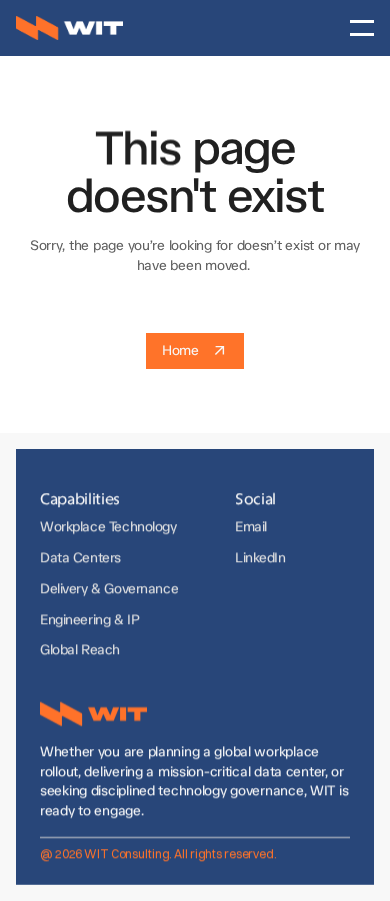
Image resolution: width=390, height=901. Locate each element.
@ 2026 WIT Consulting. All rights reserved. (158, 852)
